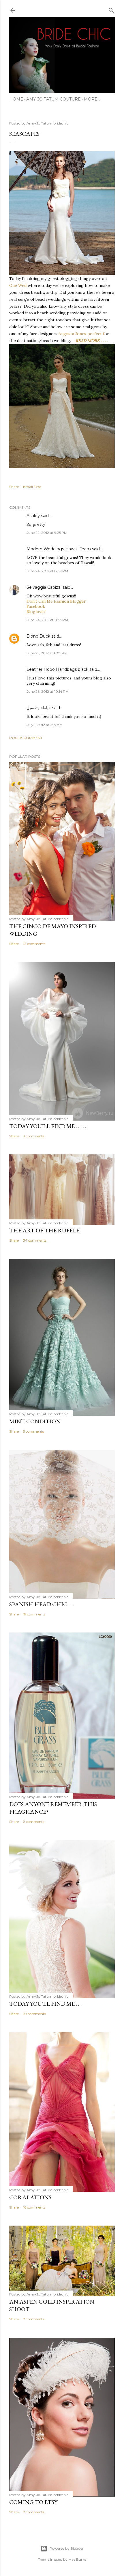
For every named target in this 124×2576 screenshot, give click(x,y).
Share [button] (14, 487)
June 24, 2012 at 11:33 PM (47, 620)
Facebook (36, 606)
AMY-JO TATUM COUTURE (53, 99)
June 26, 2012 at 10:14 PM (48, 691)
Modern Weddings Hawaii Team (59, 549)
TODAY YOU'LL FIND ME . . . (45, 2004)
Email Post (32, 487)
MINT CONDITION (35, 1421)
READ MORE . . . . (92, 341)
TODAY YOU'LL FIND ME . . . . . (48, 1126)
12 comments (34, 944)
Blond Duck (38, 636)
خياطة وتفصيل (39, 708)
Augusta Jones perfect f (81, 334)
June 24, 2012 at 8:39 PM (47, 571)
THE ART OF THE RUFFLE (44, 1230)
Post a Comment (26, 738)
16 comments (34, 2207)
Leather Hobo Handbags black (57, 669)
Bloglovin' (36, 612)
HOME (16, 99)
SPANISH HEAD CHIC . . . (42, 1604)
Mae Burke (77, 2559)
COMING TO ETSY (33, 2502)
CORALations (30, 2197)
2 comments (34, 1822)
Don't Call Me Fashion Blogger (56, 601)
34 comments (35, 1240)
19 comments (34, 1614)
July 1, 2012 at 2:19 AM (45, 725)
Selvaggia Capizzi (44, 587)
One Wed (18, 285)
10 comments (34, 2014)
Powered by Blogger (67, 2548)
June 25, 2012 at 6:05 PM (47, 653)
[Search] (111, 9)
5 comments (33, 1431)
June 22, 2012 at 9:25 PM (47, 533)
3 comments (34, 1136)
